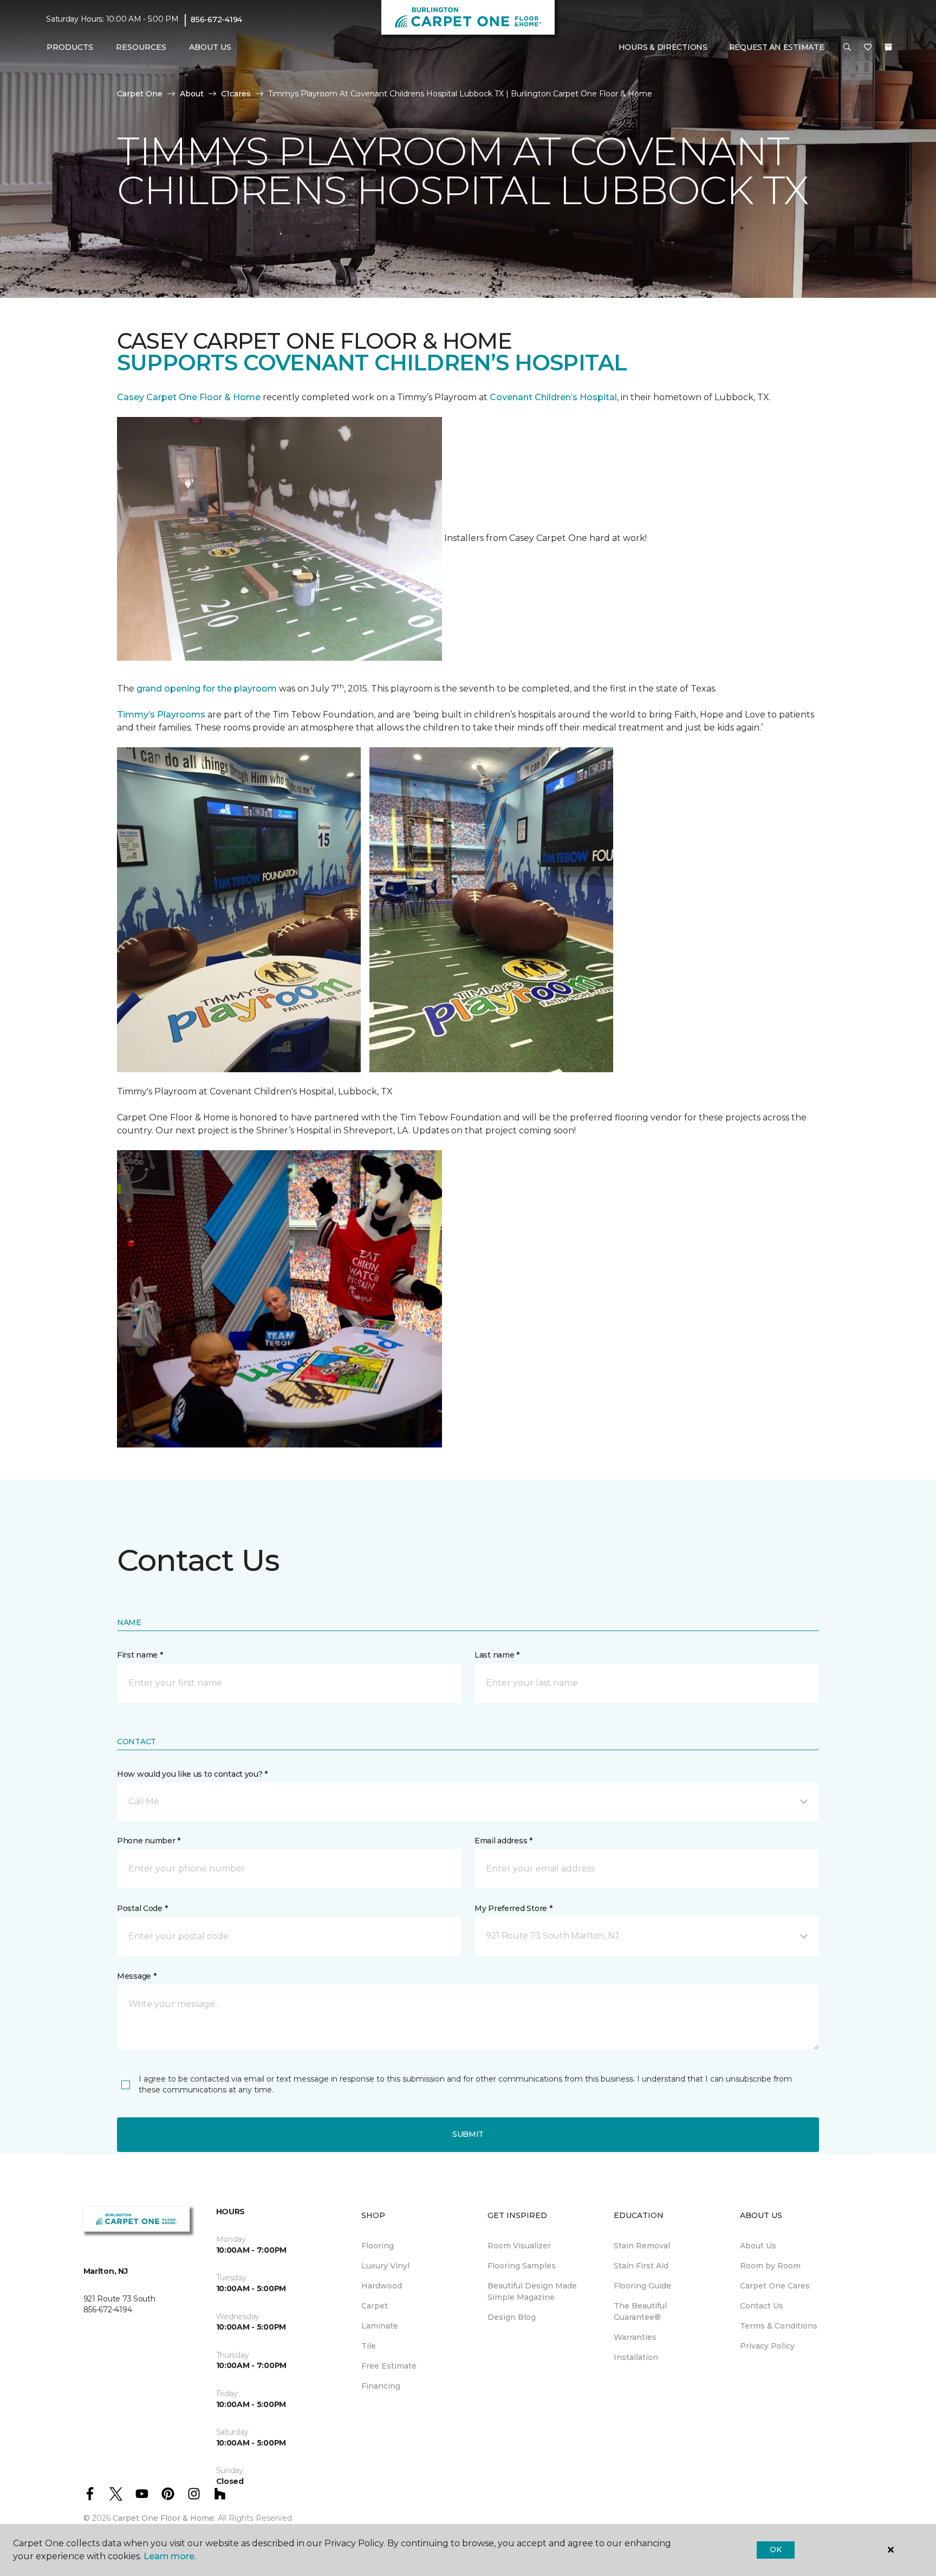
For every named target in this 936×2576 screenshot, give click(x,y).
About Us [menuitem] (758, 2246)
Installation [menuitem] (636, 2357)
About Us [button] (210, 47)
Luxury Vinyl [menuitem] (385, 2266)
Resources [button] (141, 47)
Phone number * (149, 1841)
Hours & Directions (663, 47)
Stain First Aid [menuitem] (641, 2266)
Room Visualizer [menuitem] (519, 2246)
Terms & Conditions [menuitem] (779, 2326)
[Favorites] (868, 48)
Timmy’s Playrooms (161, 715)
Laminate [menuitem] (380, 2326)
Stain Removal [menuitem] (642, 2246)
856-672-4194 (216, 19)
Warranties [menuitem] (635, 2337)
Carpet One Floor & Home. (164, 2518)
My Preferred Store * (513, 1908)
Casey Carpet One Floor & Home (189, 397)
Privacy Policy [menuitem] (767, 2346)
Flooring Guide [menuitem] (642, 2286)
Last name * (497, 1655)
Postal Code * (142, 1908)
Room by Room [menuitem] (770, 2266)
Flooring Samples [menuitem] (522, 2266)
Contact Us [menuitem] (762, 2306)
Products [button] (70, 47)
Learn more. (170, 2556)
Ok (775, 2549)
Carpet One (140, 94)
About (192, 94)
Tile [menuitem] (369, 2346)
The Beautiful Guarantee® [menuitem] (640, 2311)
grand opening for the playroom (207, 689)
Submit (468, 2134)
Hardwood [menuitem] (382, 2286)
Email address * (503, 1841)
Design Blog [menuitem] (512, 2317)
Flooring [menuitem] (378, 2246)
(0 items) (888, 47)
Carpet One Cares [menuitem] (775, 2286)
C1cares (236, 94)
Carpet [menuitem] (375, 2306)
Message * (136, 1976)
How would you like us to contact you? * (192, 1774)
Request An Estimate (777, 47)
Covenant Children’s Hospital (553, 397)
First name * (140, 1655)
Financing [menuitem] (381, 2386)
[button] (847, 48)
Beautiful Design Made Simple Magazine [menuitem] (532, 2291)
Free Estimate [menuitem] (389, 2366)
